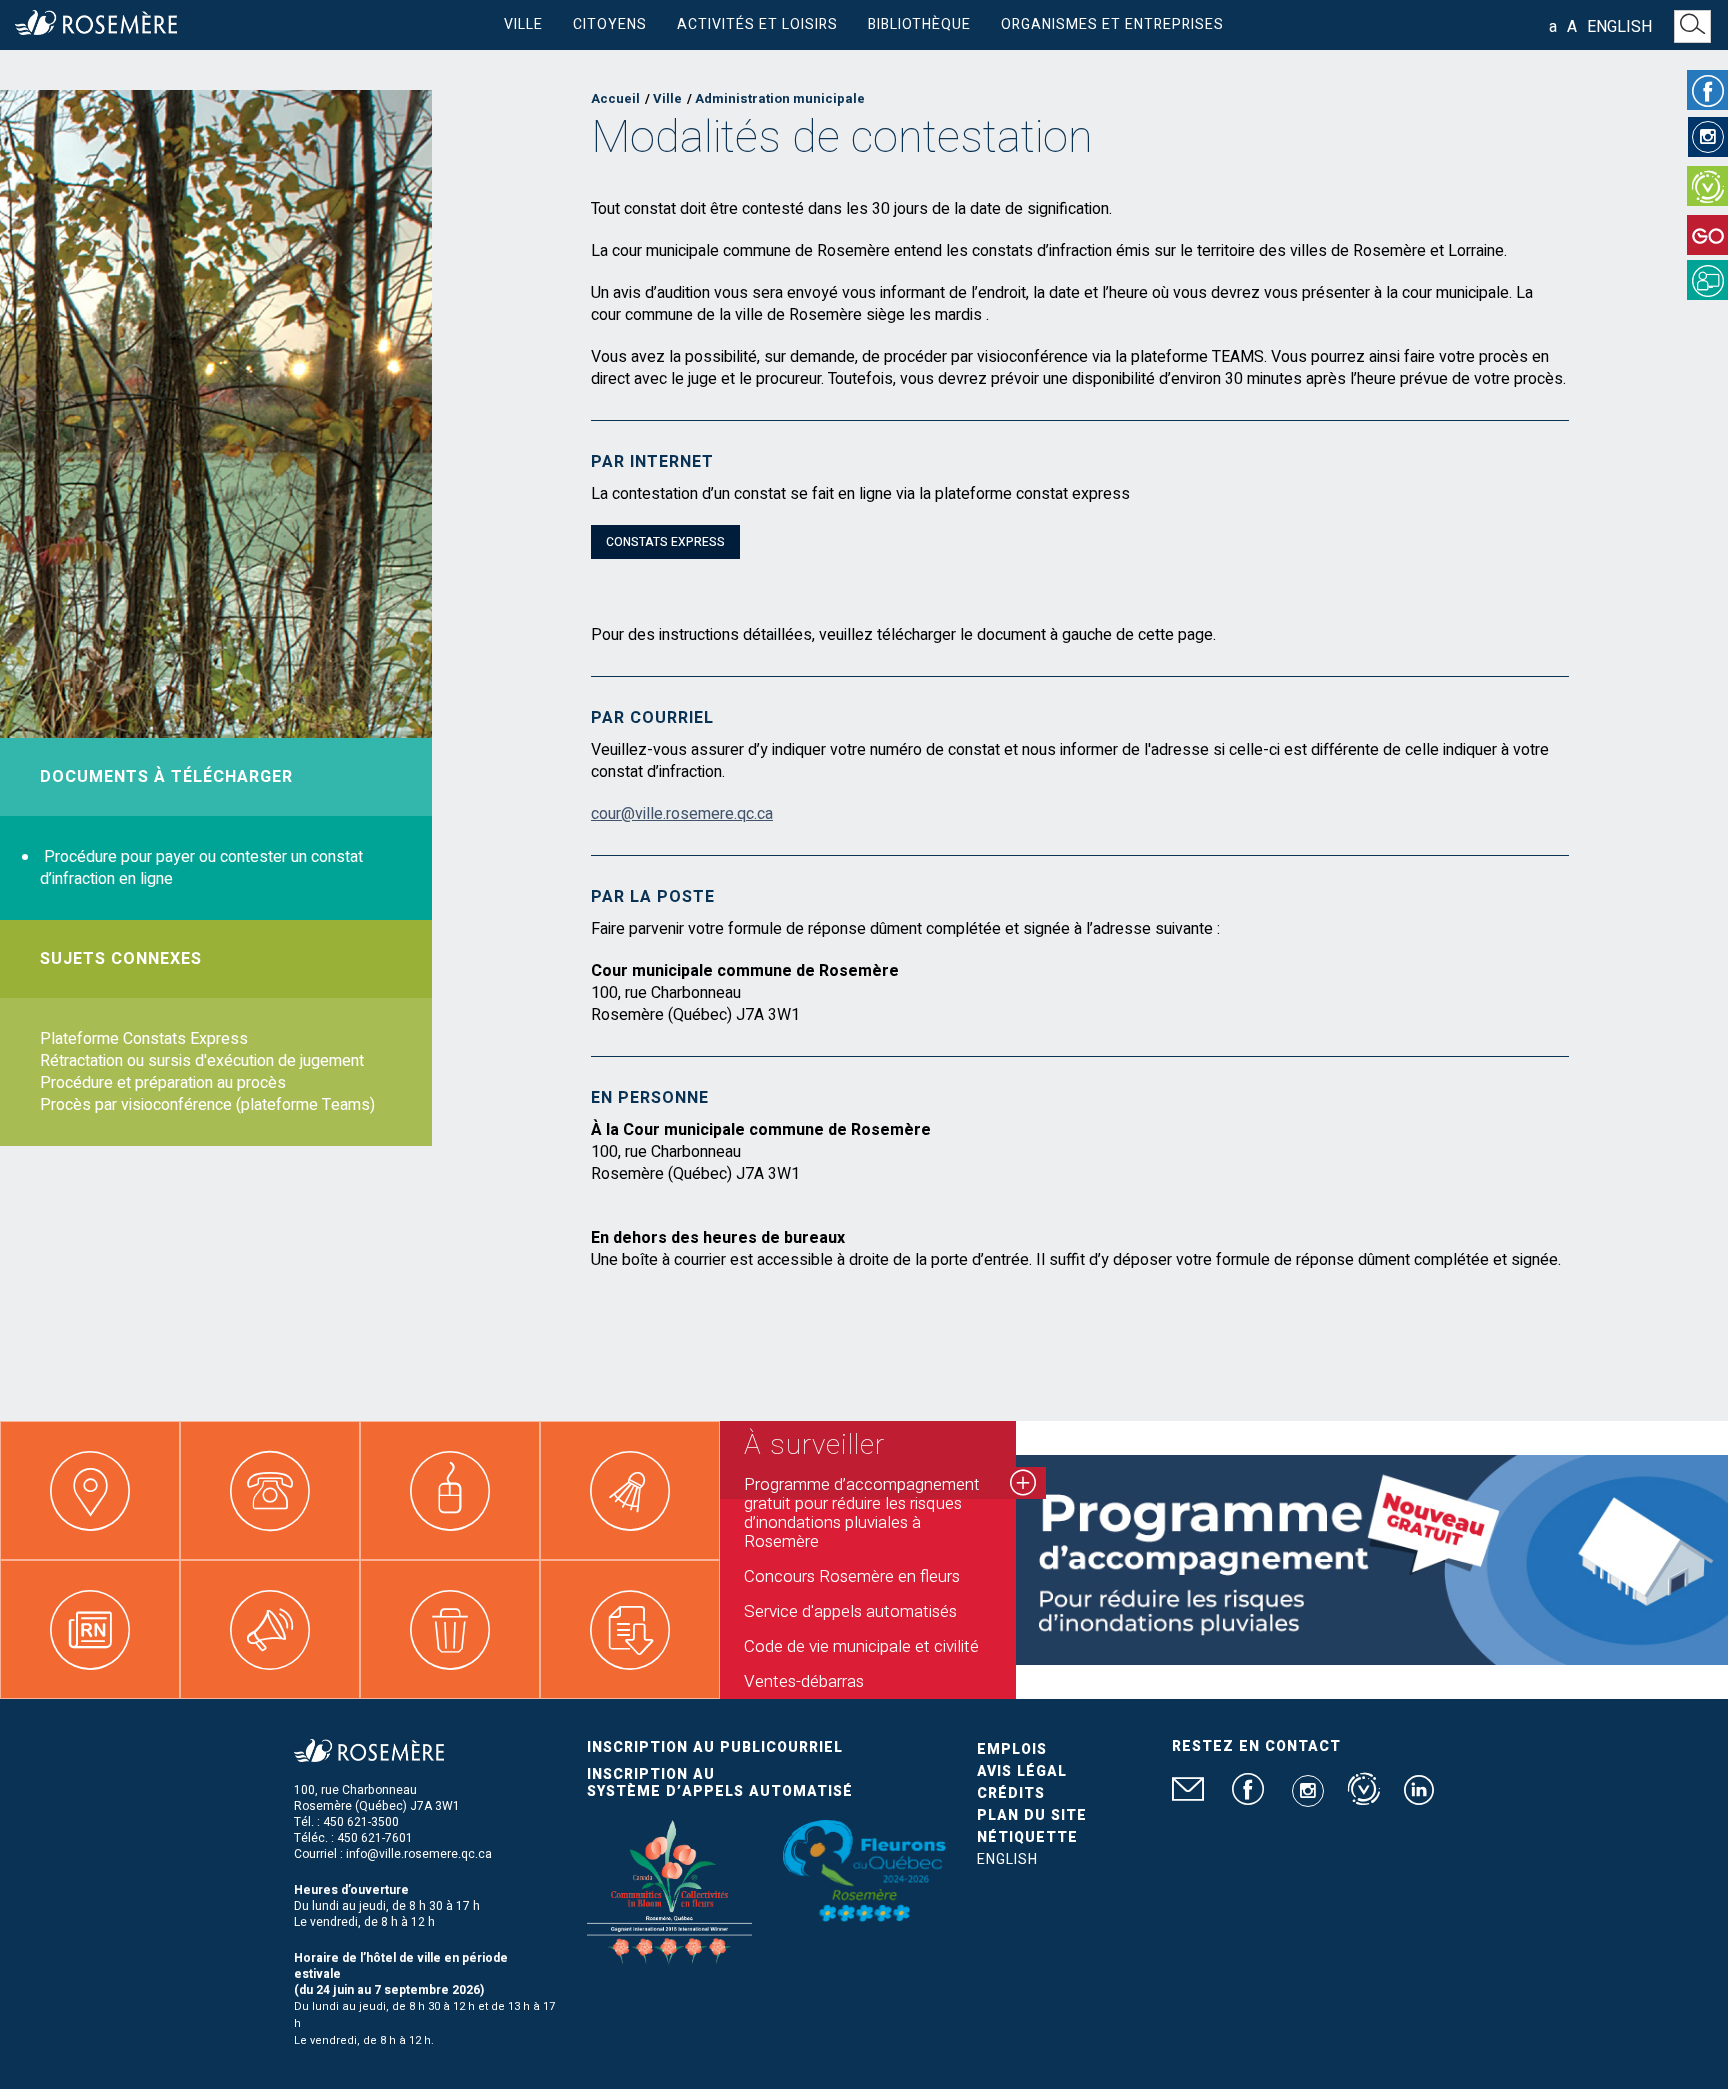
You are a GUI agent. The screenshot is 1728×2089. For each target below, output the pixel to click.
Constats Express (665, 542)
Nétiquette (1027, 1837)
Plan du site (1032, 1815)
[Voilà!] (1707, 186)
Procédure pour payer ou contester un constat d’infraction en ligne (201, 868)
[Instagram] (1708, 137)
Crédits (1011, 1793)
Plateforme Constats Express (144, 1039)
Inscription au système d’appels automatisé (720, 1783)
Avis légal (1022, 1771)
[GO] (1707, 235)
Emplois (1012, 1749)
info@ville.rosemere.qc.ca (419, 1854)
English (1619, 27)
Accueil (615, 98)
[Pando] (1707, 280)
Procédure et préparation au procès (163, 1083)
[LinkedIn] (1419, 1798)
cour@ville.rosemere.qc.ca (682, 814)
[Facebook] (1707, 90)
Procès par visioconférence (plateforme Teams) (207, 1105)
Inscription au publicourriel (715, 1747)
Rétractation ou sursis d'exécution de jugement (202, 1061)
